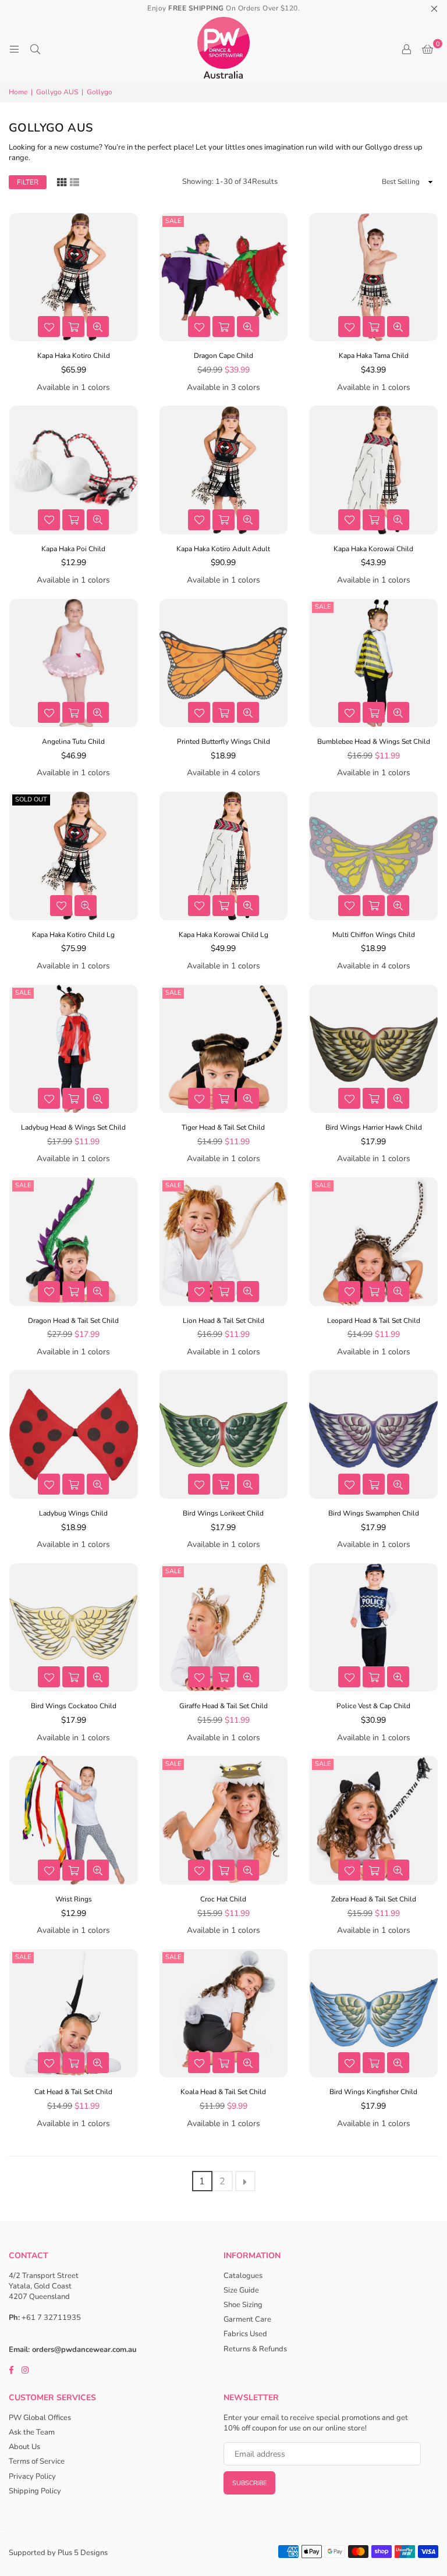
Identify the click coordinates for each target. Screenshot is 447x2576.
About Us (24, 2447)
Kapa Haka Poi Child (73, 549)
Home (18, 92)
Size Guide (241, 2290)
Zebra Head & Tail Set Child (374, 1899)
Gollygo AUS (57, 92)
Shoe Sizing (243, 2305)
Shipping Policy (35, 2491)
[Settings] (406, 49)
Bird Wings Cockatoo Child (74, 1706)
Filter (28, 182)
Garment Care (247, 2319)
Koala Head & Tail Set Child (223, 2092)
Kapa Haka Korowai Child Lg (223, 935)
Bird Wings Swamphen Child (374, 1513)
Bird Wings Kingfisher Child (373, 2092)
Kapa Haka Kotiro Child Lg (73, 935)
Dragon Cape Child (223, 356)
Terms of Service (37, 2461)
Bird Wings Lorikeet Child (223, 1513)
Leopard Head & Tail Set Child (374, 1321)
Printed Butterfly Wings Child (223, 741)
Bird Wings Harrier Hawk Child (374, 1127)
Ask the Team (32, 2432)
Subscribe (249, 2483)
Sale (173, 221)
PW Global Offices (40, 2418)
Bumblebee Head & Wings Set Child (374, 741)
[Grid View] (62, 181)
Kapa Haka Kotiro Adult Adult (223, 549)
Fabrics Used (245, 2334)
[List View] (74, 181)
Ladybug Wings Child (73, 1513)
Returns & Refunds (255, 2349)
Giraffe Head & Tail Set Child (223, 1706)
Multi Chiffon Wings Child (374, 935)
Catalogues (243, 2276)
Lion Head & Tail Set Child (223, 1321)
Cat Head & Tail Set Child (73, 2092)
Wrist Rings (74, 1899)
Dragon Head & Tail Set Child (73, 1321)
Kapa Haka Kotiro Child (74, 356)
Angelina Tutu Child (73, 741)
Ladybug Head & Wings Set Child (73, 1127)
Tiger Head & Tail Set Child (223, 1127)
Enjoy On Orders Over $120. (223, 8)
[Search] (35, 49)
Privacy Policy (32, 2476)
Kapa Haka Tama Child (374, 356)
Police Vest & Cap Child (373, 1706)
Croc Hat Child (223, 1899)
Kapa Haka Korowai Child (373, 549)
